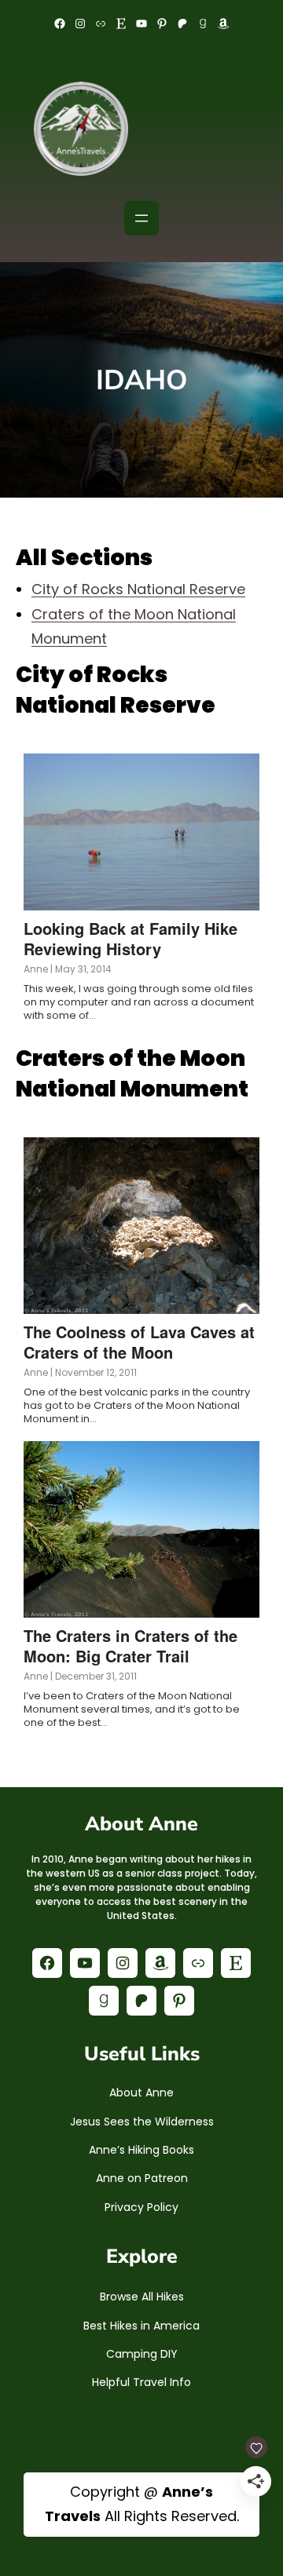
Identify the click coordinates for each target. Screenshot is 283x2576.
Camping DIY (142, 2354)
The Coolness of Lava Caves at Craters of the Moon (139, 1342)
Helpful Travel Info (141, 2382)
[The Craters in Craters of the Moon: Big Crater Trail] (141, 1529)
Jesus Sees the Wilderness (142, 2122)
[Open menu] (141, 218)
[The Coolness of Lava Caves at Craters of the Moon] (141, 1226)
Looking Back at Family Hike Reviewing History (130, 938)
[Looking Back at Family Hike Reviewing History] (141, 832)
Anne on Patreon (142, 2178)
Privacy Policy (141, 2207)
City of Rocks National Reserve (138, 589)
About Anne (141, 2093)
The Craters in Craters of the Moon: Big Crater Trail (130, 1646)
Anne (36, 969)
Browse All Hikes (142, 2297)
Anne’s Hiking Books (141, 2150)
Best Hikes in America (141, 2326)
